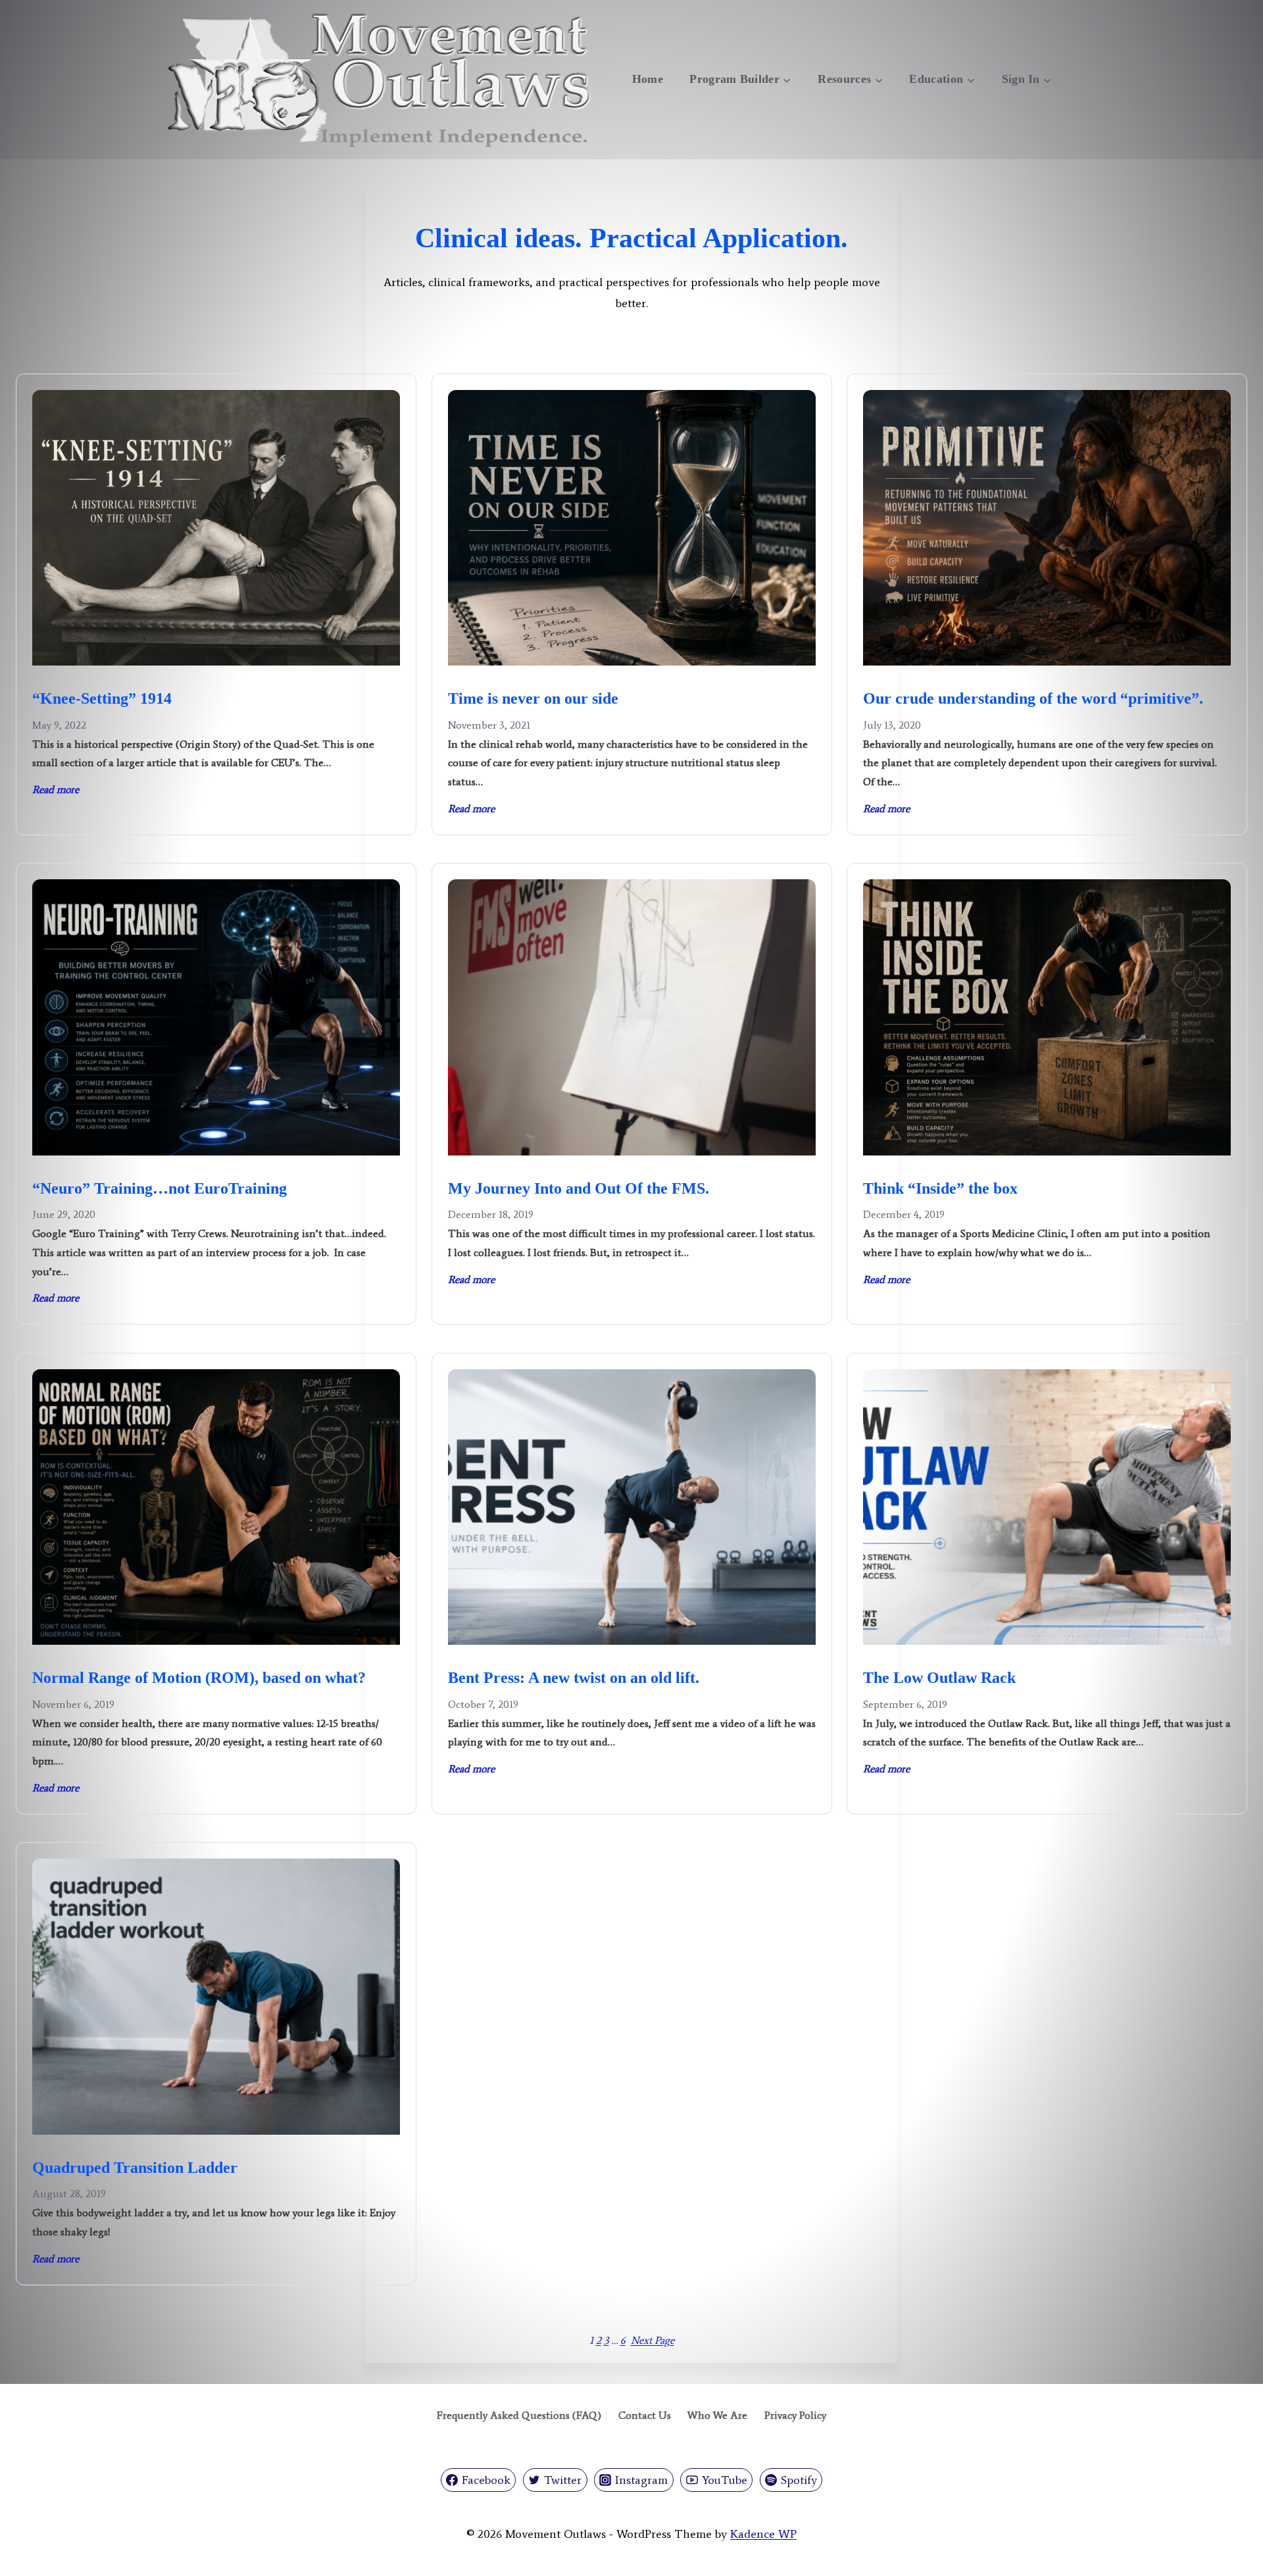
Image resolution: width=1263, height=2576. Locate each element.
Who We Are (717, 2415)
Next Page (653, 2340)
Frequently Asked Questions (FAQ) (519, 2415)
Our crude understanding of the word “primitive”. (1033, 698)
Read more (56, 791)
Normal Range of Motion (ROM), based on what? (199, 1678)
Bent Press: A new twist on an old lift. (574, 1678)
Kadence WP (763, 2534)
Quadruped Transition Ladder (135, 2168)
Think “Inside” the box (940, 1188)
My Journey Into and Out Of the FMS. (579, 1188)
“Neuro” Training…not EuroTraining (160, 1188)
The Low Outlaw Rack (939, 1678)
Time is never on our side (533, 698)
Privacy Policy (795, 2415)
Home (648, 79)
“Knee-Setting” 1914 (102, 698)
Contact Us (645, 2415)
